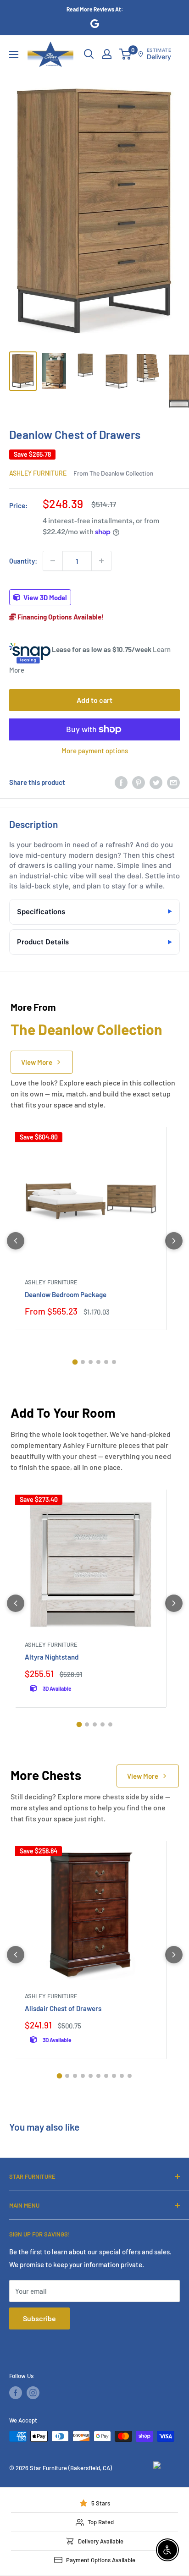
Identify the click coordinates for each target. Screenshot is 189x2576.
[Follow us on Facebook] (16, 2393)
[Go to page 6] (114, 1362)
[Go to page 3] (91, 1362)
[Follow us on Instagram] (33, 2393)
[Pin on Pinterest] (139, 782)
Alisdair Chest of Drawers (63, 2008)
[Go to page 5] (106, 1362)
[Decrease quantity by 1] (53, 561)
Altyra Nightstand (52, 1657)
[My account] (107, 54)
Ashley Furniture (38, 473)
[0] (125, 54)
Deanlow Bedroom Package (66, 1294)
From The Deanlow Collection (113, 473)
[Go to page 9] (122, 2076)
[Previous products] (16, 1241)
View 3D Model (44, 597)
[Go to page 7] (106, 2076)
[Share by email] (173, 782)
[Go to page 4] (98, 1362)
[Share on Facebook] (121, 782)
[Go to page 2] (83, 1362)
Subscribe (39, 2318)
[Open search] (89, 54)
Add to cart (94, 700)
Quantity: (23, 561)
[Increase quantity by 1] (101, 561)
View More (37, 1062)
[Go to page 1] (75, 1362)
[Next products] (174, 1241)
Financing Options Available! (60, 617)
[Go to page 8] (114, 2076)
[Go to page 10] (130, 2076)
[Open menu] (14, 55)
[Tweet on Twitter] (156, 782)
